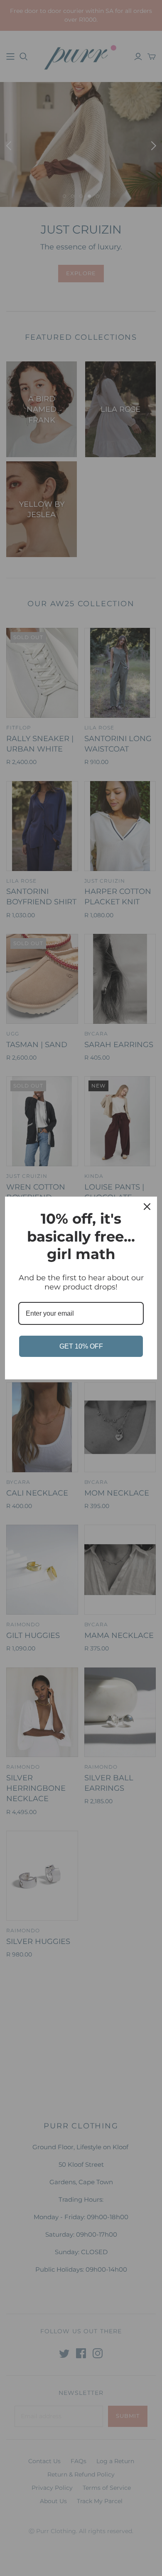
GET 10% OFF (81, 1346)
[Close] (147, 1207)
